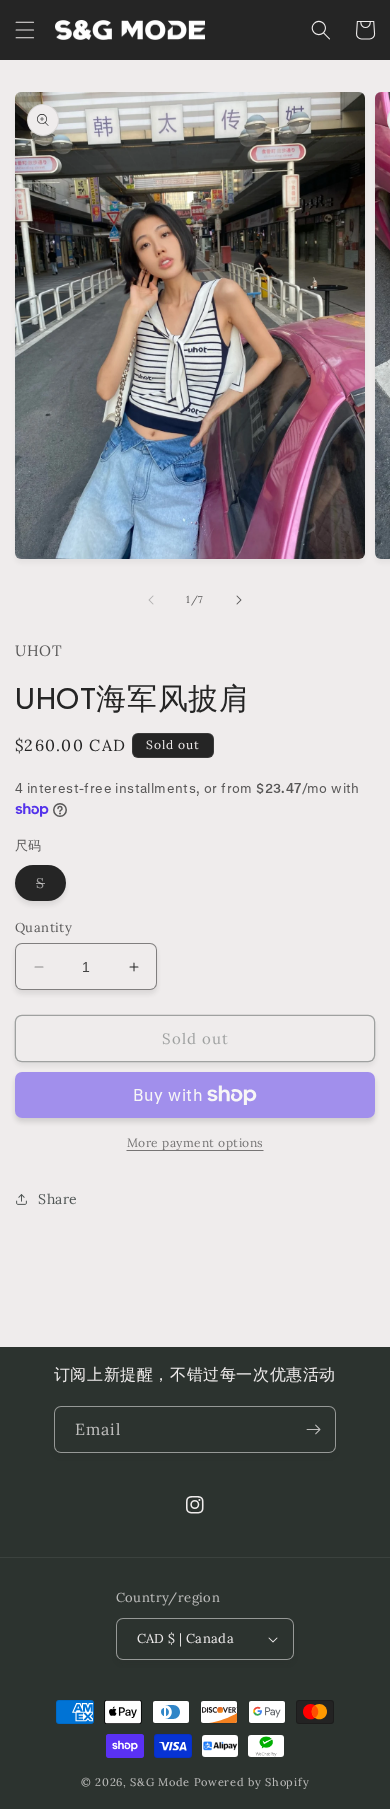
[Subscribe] (313, 1429)
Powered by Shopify (252, 1782)
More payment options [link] (195, 1142)
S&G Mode (160, 1782)
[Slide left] (151, 600)
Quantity (43, 927)
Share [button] (58, 1199)
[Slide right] (239, 600)
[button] (25, 30)
